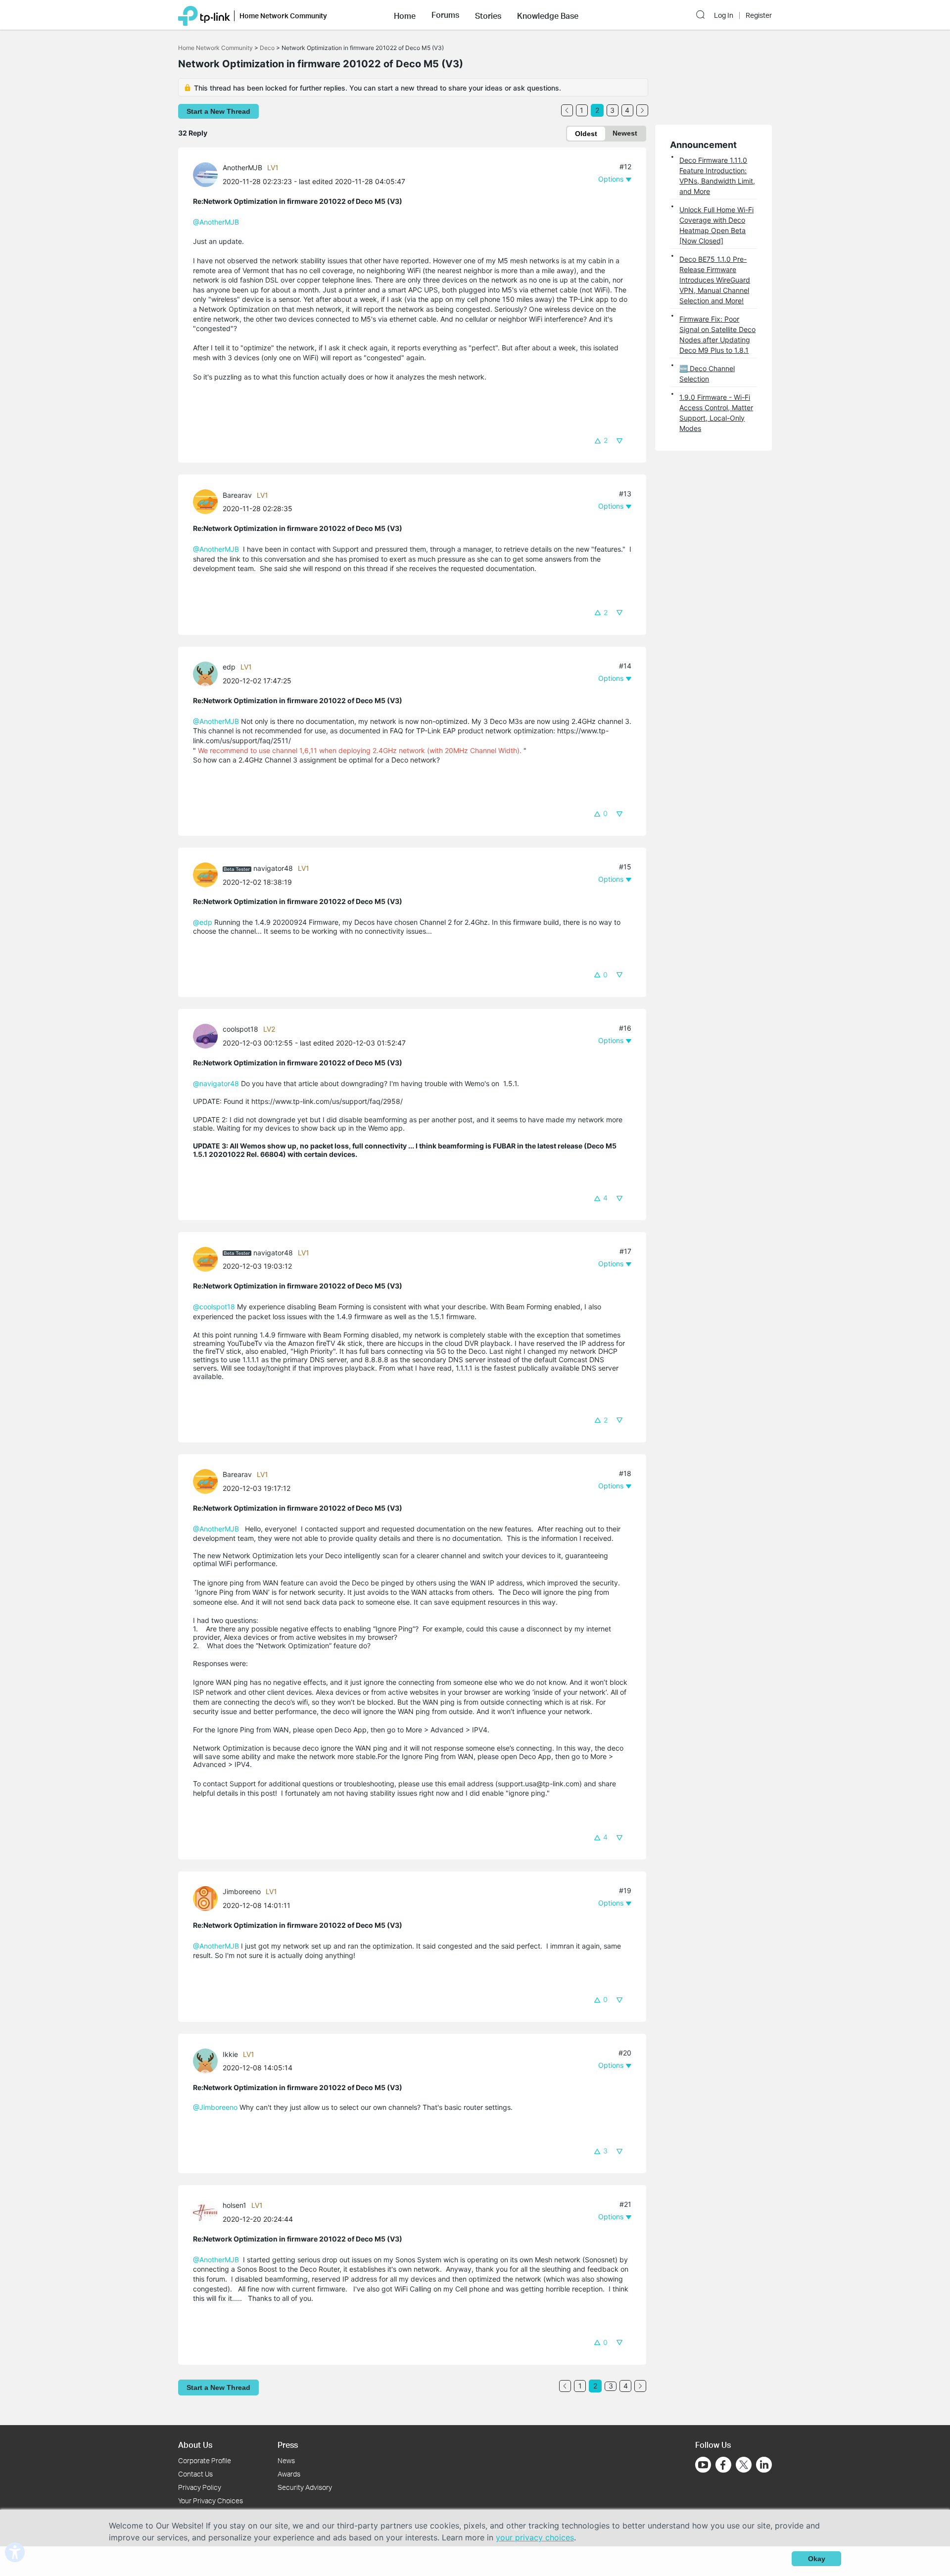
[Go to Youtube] (703, 2465)
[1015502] (208, 874)
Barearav (237, 495)
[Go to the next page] (642, 110)
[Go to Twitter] (744, 2466)
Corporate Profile (205, 2460)
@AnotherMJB (216, 222)
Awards (289, 2474)
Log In (724, 15)
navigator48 (273, 868)
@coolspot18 (214, 1307)
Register (759, 15)
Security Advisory (305, 2487)
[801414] (208, 1035)
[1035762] (208, 501)
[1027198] (208, 2060)
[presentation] (205, 175)
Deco (267, 48)
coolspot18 (240, 1029)
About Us (195, 2445)
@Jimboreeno (215, 2107)
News (286, 2460)
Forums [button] (445, 15)
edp (229, 667)
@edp (203, 922)
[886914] (208, 174)
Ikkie (230, 2054)
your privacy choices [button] (535, 2537)
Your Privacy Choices (211, 2501)
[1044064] (208, 1898)
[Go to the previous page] (567, 110)
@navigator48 (216, 1083)
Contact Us (195, 2474)
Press (288, 2445)
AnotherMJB (242, 167)
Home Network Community (215, 48)
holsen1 (235, 2205)
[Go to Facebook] (723, 2465)
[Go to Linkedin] (764, 2465)
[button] (405, 15)
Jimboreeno (242, 1891)
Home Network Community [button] (283, 16)
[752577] (208, 2212)
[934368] (208, 673)
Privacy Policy (200, 2487)
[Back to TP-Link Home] (204, 15)
